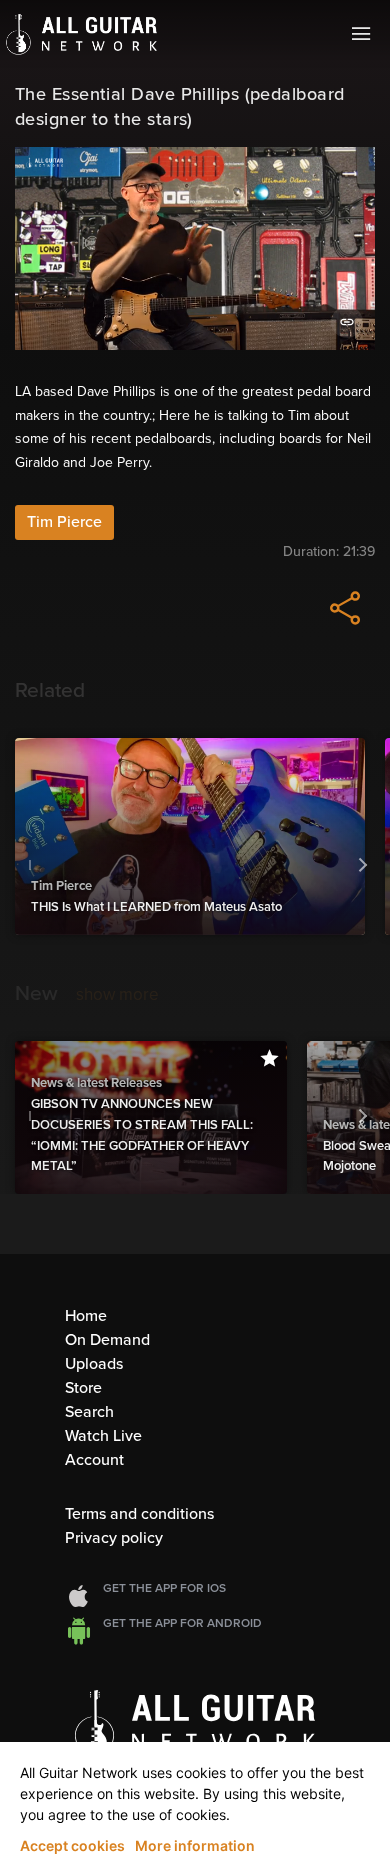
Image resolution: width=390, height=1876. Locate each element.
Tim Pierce (64, 522)
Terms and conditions (139, 1514)
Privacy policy (114, 1538)
